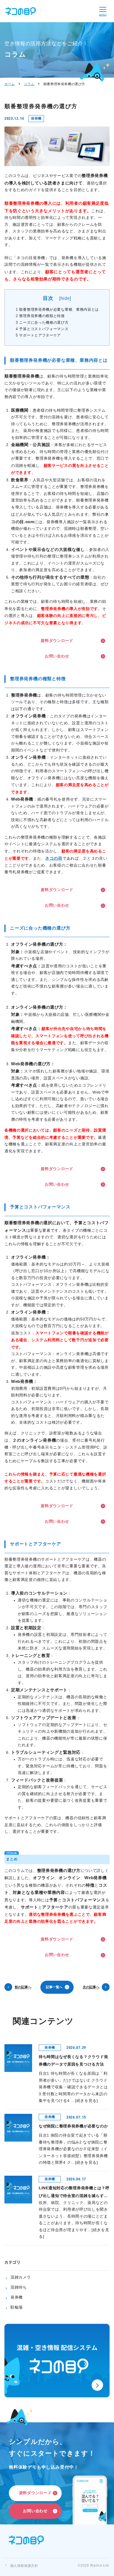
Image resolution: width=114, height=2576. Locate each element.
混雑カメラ (21, 2278)
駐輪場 (17, 2308)
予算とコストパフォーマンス (42, 329)
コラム (29, 84)
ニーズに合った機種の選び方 (42, 323)
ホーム (10, 84)
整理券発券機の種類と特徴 (40, 316)
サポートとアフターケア (38, 335)
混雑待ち (19, 2288)
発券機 (17, 2298)
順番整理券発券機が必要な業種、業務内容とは (57, 310)
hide (65, 299)
